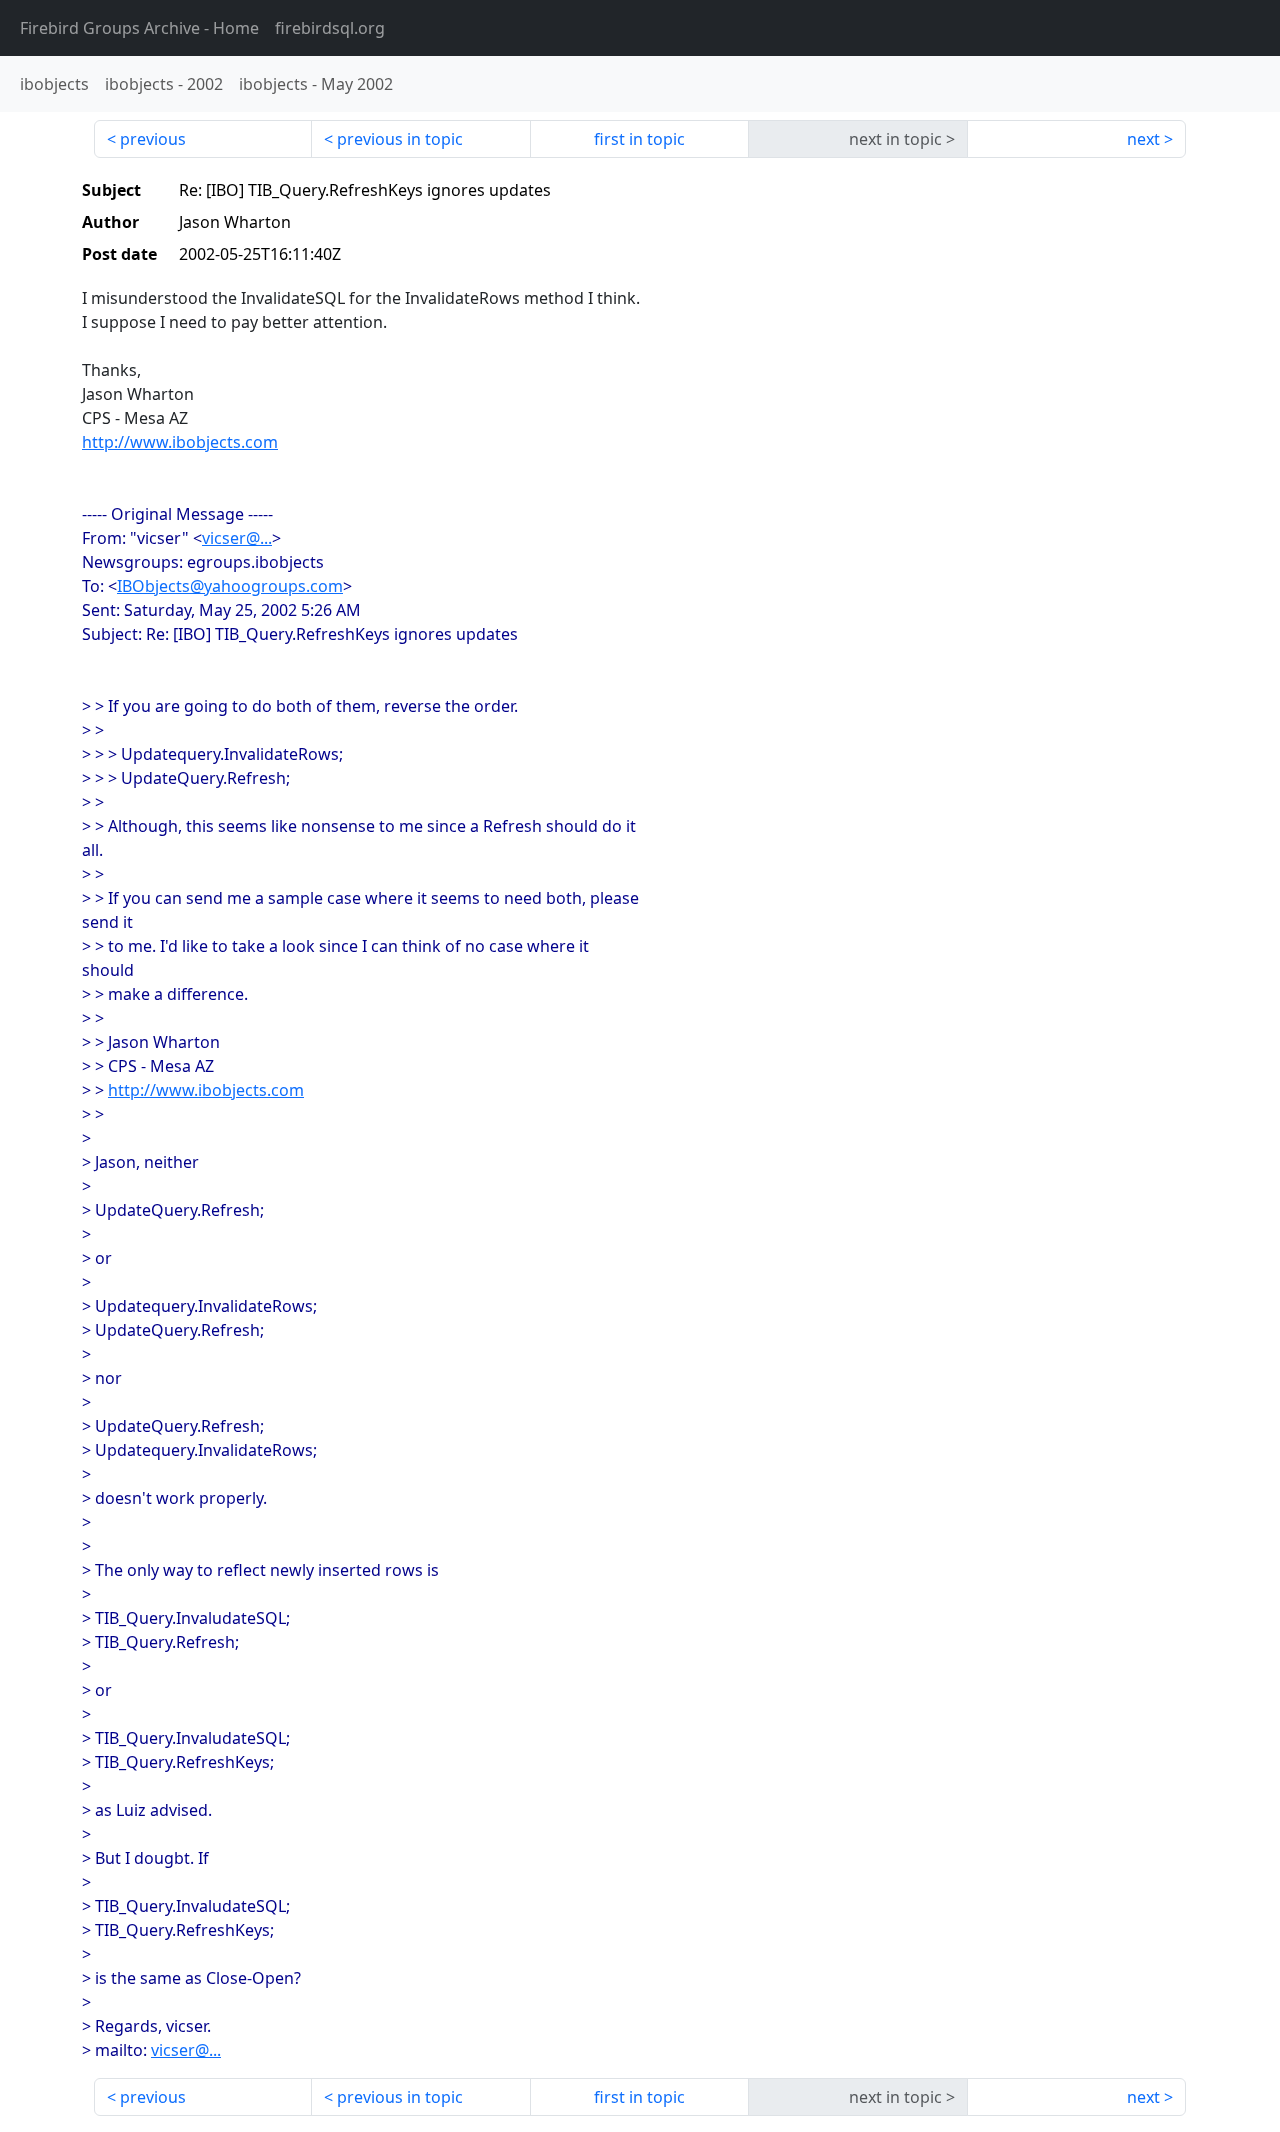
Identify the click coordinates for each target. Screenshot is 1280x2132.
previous (153, 139)
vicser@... (237, 538)
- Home (139, 28)
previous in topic (400, 139)
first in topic (639, 139)
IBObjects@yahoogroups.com (230, 586)
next (1143, 139)
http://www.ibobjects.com (180, 442)
